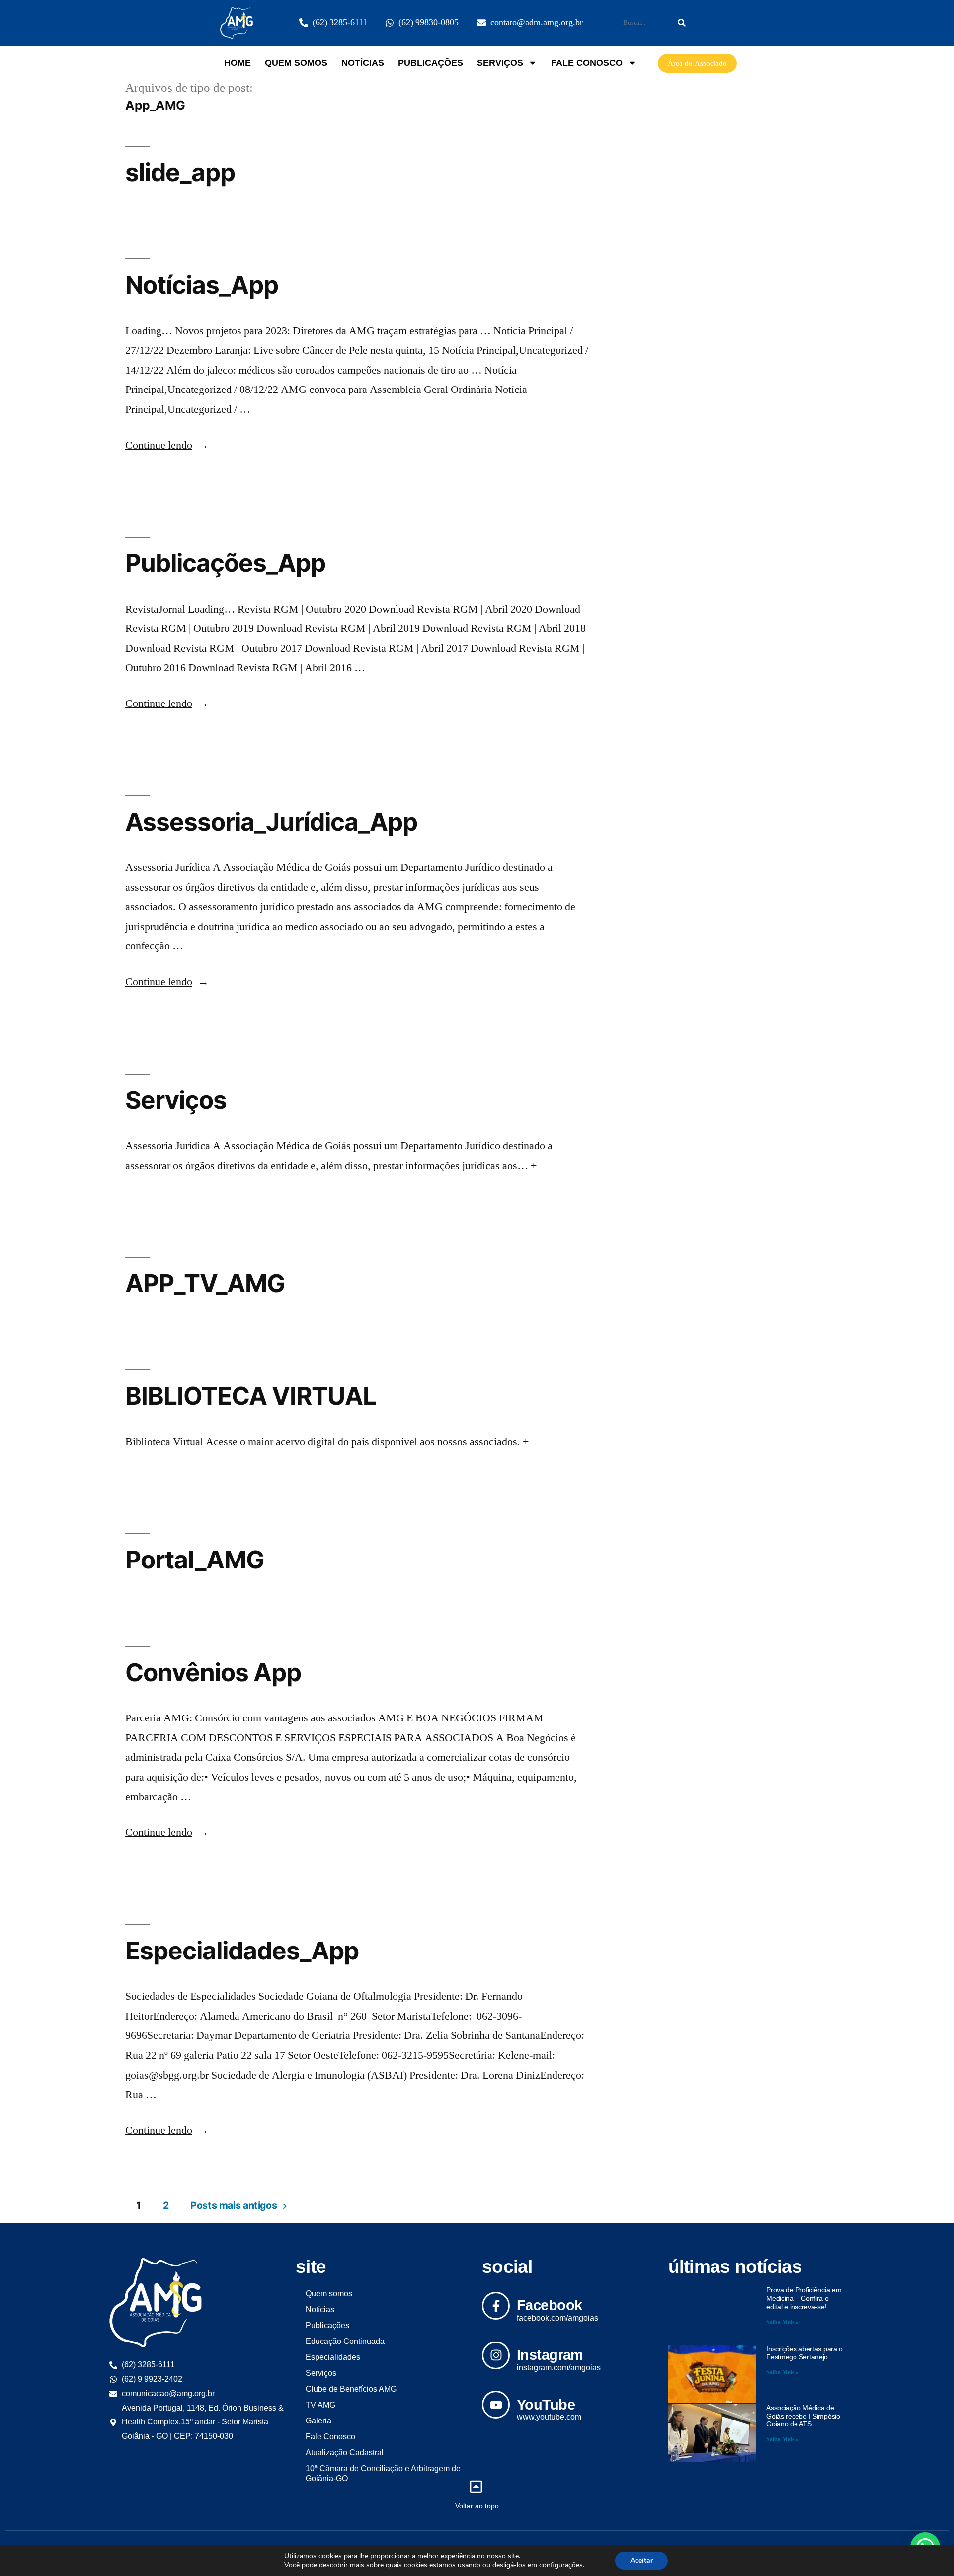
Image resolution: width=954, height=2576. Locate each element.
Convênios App (213, 1672)
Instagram (550, 2355)
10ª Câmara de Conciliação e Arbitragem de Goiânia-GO (383, 2473)
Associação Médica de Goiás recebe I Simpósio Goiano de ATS (803, 2416)
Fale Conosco (587, 63)
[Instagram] (496, 2355)
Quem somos (296, 63)
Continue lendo (167, 445)
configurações (561, 2565)
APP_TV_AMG (205, 1283)
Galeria (318, 2421)
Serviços (500, 63)
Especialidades (333, 2357)
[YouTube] (496, 2405)
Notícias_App (202, 285)
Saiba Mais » (783, 2322)
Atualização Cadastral (345, 2453)
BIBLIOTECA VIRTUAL (251, 1396)
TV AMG (320, 2405)
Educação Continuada (345, 2341)
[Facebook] (496, 2306)
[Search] (682, 23)
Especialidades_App (242, 1951)
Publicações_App (225, 563)
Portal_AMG (195, 1560)
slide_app (180, 172)
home (238, 63)
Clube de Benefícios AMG (351, 2389)
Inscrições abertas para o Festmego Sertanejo (804, 2353)
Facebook (549, 2305)
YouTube (546, 2405)
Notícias (363, 63)
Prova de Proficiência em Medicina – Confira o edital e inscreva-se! (804, 2298)
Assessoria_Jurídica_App (271, 822)
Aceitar (641, 2560)
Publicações (431, 63)
